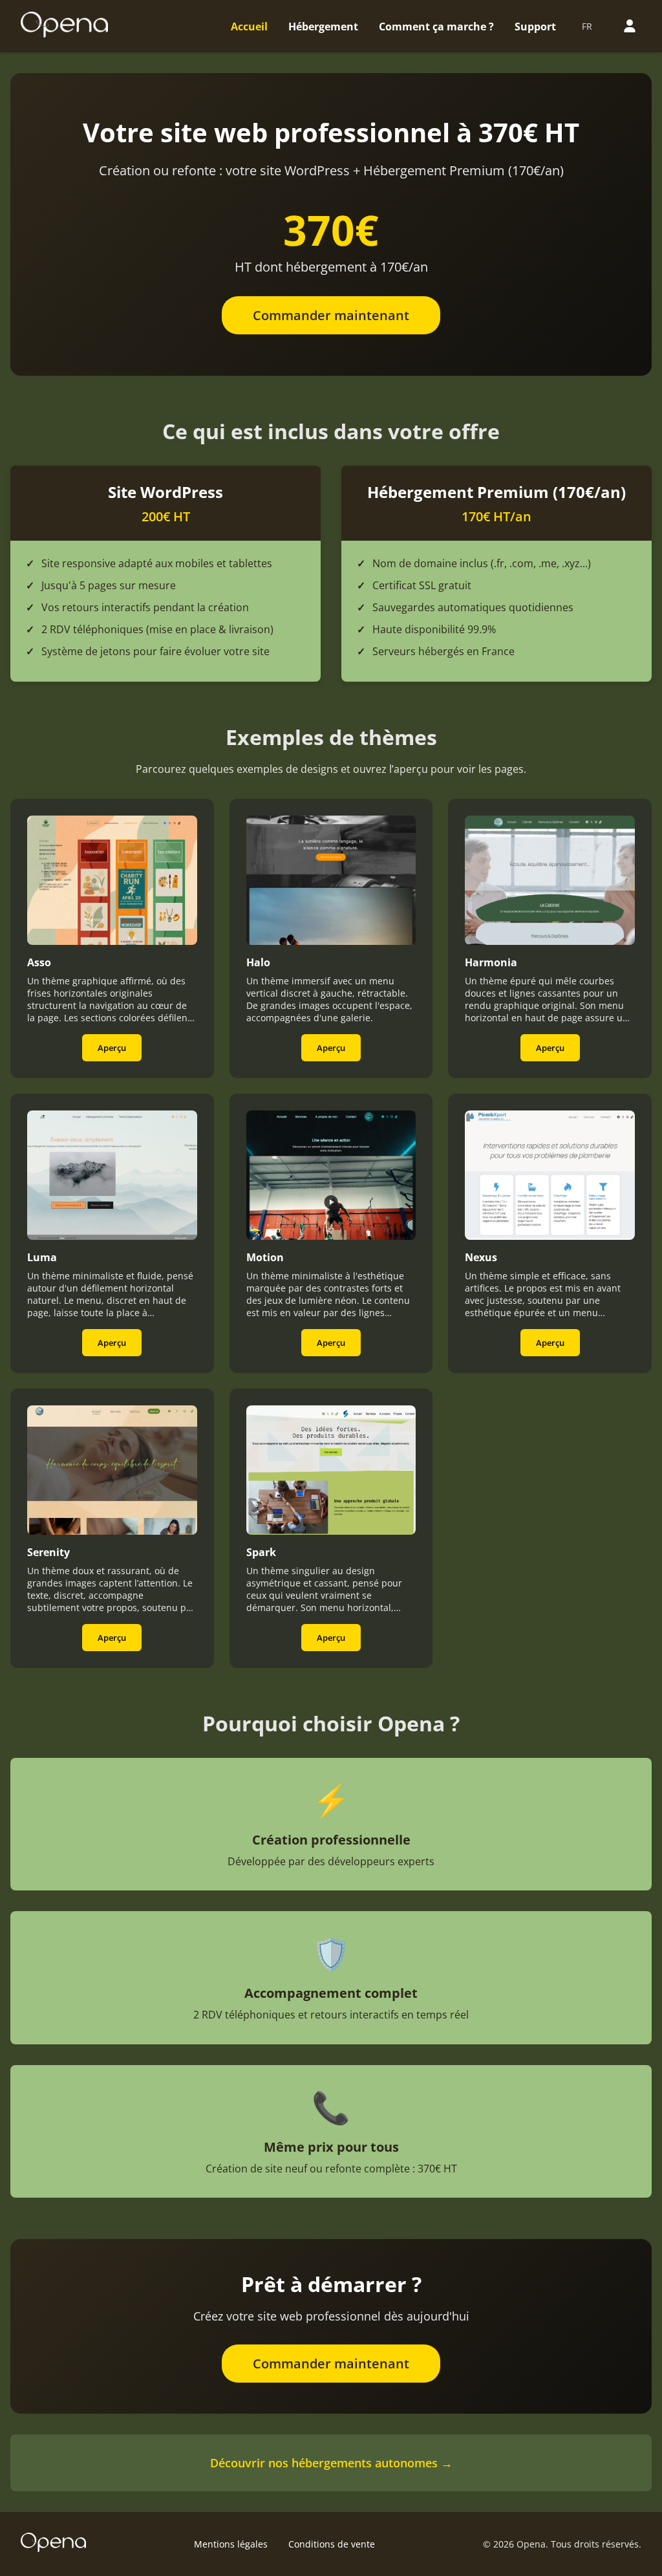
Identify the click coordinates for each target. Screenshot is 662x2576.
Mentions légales (231, 2544)
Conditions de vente (332, 2544)
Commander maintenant (331, 315)
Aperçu (112, 1048)
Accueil (249, 27)
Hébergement (323, 27)
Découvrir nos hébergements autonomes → (331, 2463)
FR (587, 26)
